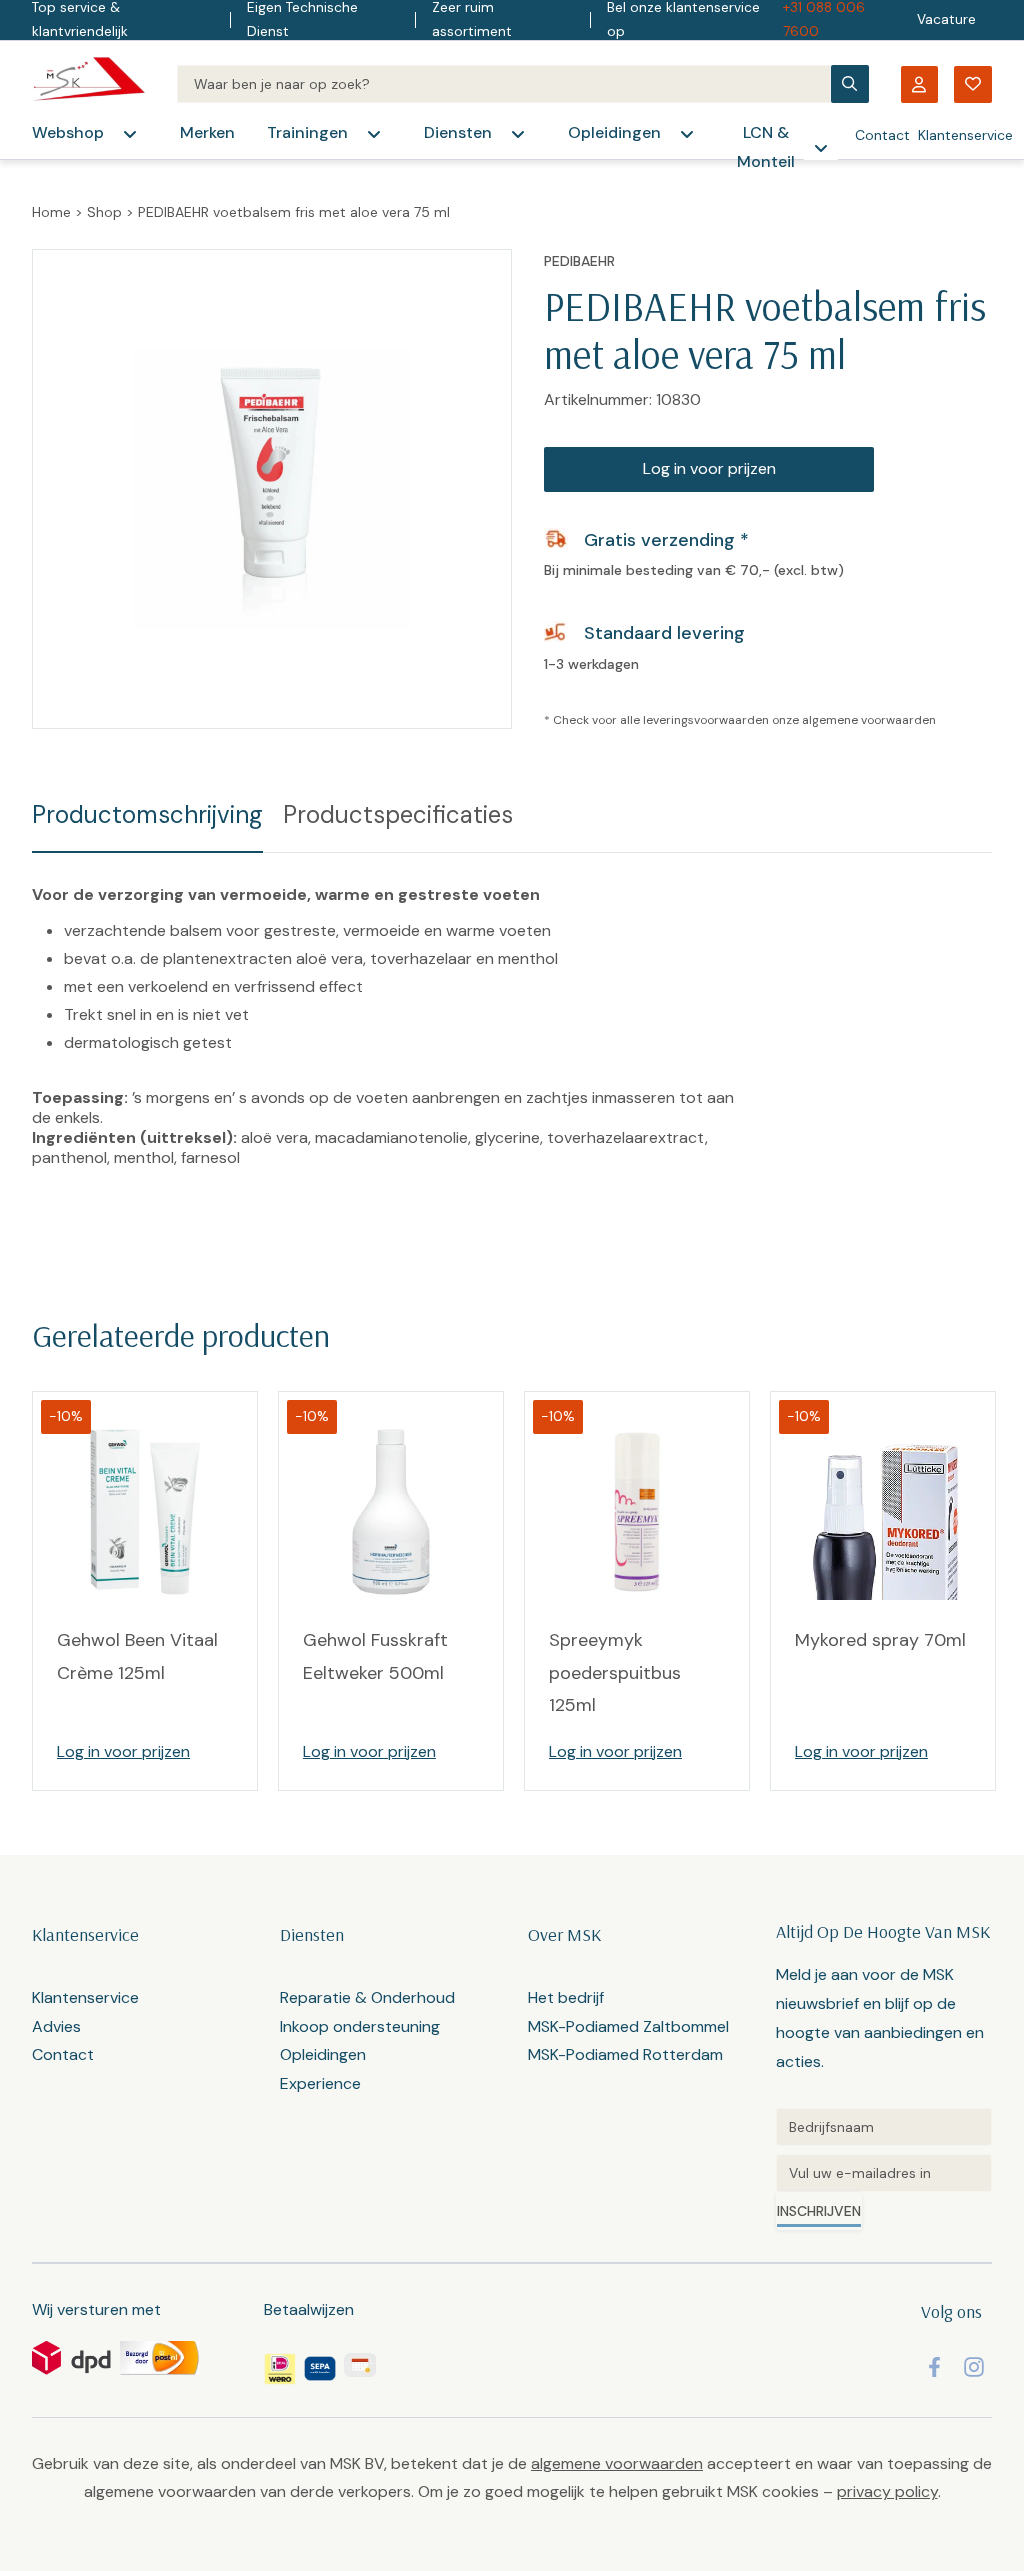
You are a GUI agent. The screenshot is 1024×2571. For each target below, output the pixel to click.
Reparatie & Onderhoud (367, 1997)
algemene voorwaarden (869, 720)
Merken (207, 132)
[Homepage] (88, 84)
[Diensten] (518, 134)
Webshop (68, 132)
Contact (882, 135)
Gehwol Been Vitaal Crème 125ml (137, 1656)
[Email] (884, 2173)
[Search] (504, 84)
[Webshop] (130, 134)
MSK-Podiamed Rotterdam (625, 2054)
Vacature (946, 19)
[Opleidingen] (687, 134)
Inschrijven (819, 2211)
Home (51, 212)
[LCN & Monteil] (821, 148)
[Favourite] (973, 84)
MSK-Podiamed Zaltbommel (628, 2026)
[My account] (919, 84)
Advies (56, 2026)
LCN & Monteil (766, 147)
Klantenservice (965, 135)
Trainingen (307, 132)
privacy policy (887, 2491)
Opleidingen (614, 132)
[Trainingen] (374, 134)
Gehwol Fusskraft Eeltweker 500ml (375, 1656)
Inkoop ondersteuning (360, 2026)
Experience (320, 2083)
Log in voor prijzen (709, 468)
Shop (104, 212)
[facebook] (934, 2367)
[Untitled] (884, 2127)
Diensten (458, 132)
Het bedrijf (566, 1997)
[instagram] (974, 2367)
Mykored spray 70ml (880, 1640)
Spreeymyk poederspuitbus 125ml (615, 1672)
